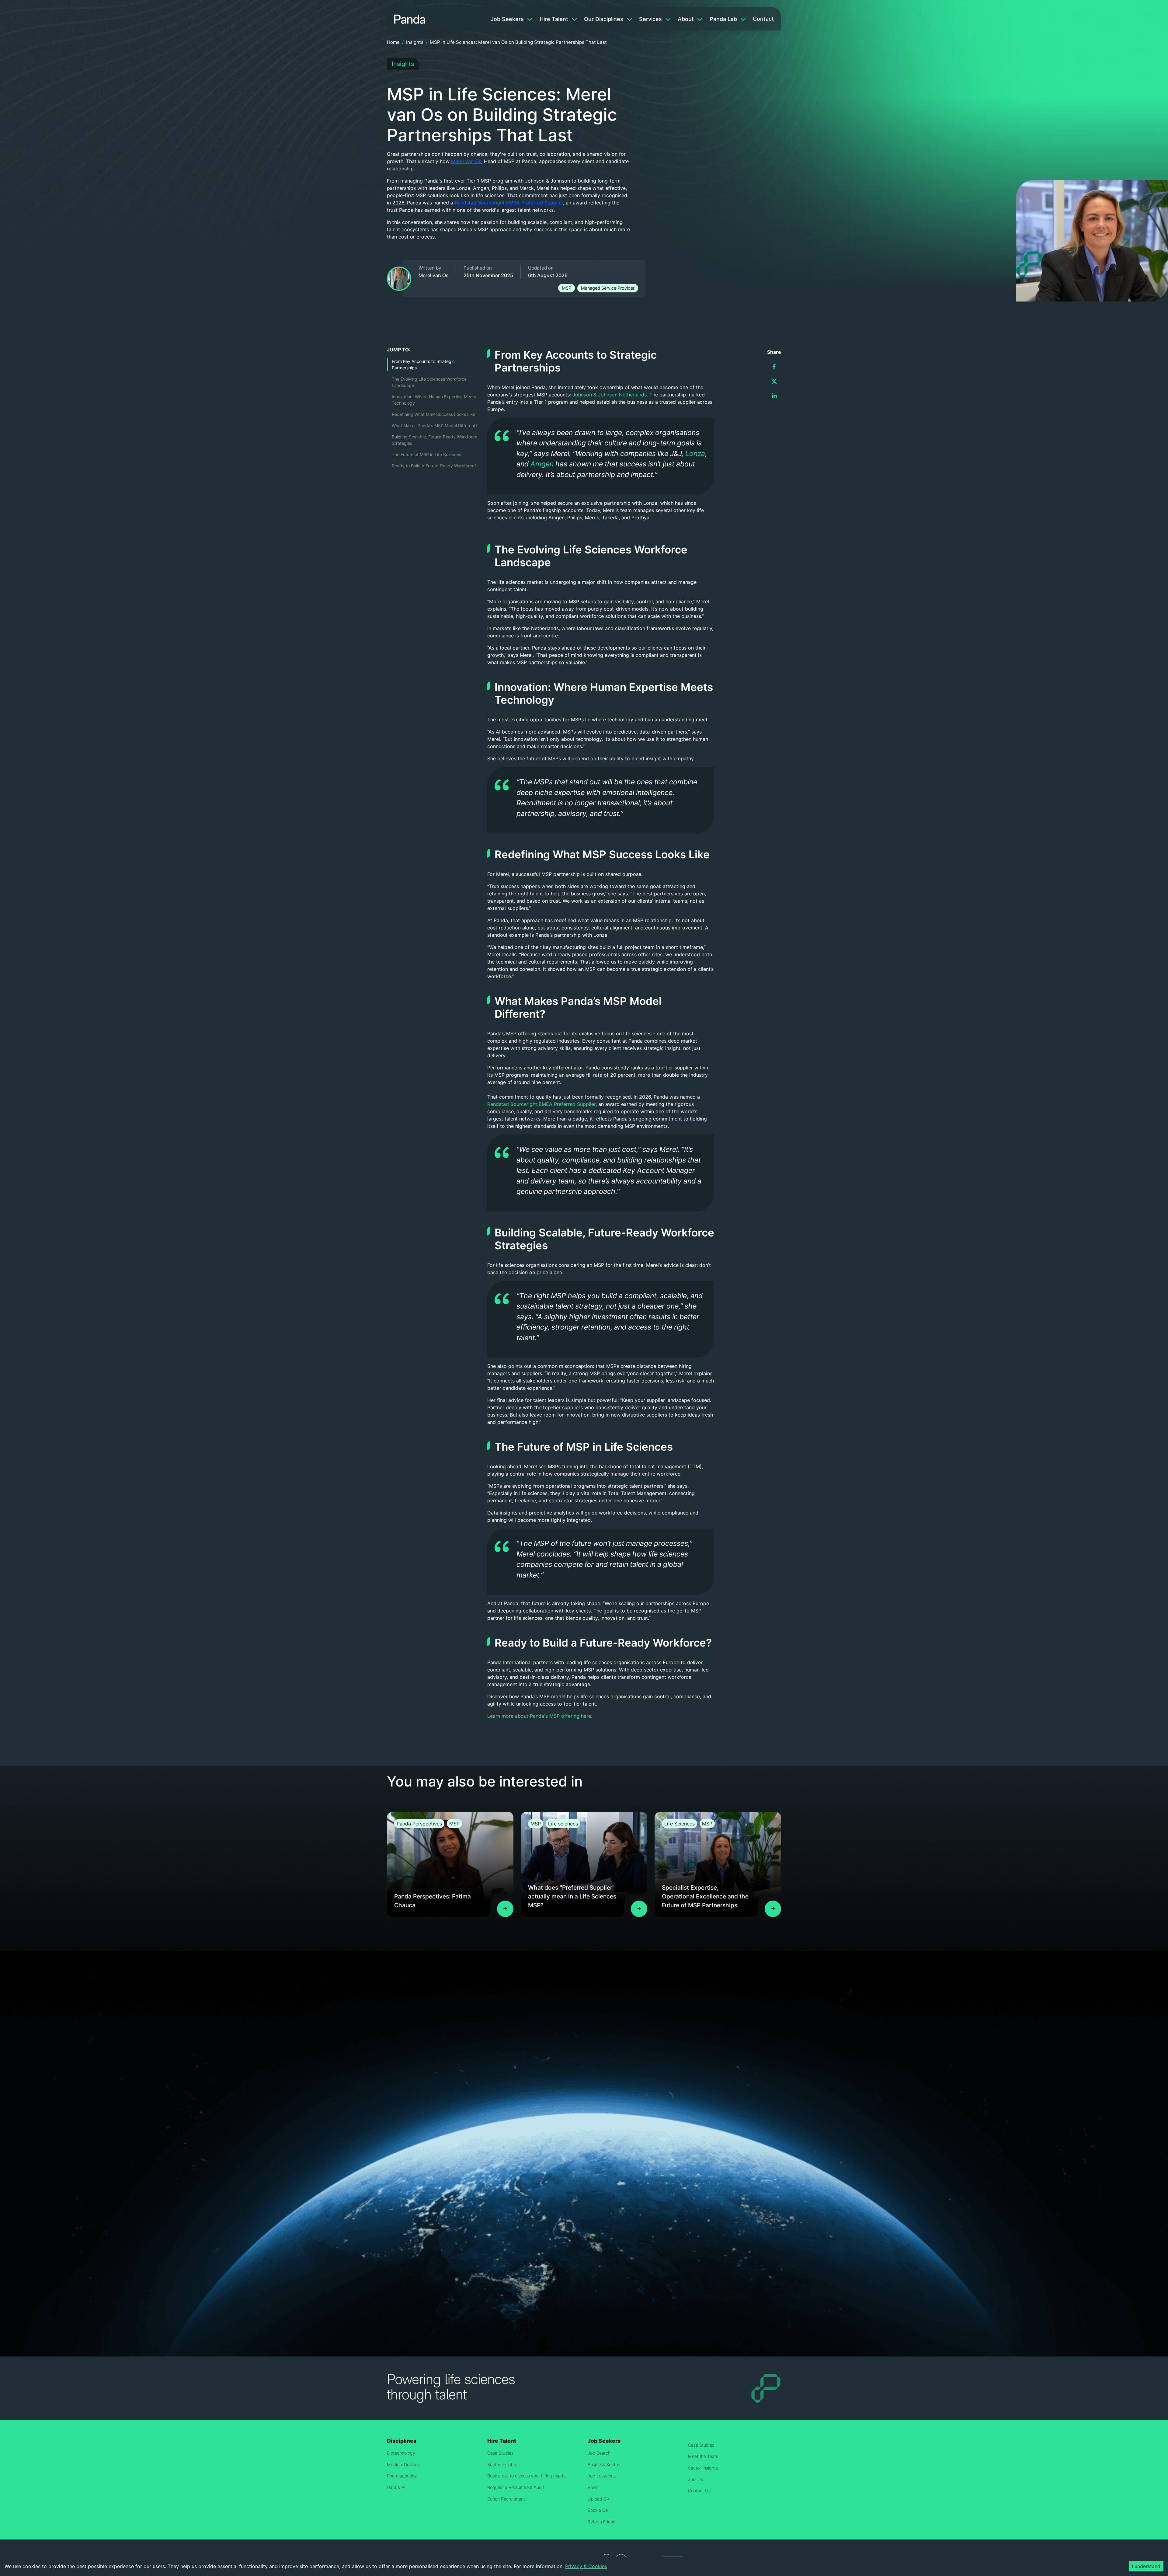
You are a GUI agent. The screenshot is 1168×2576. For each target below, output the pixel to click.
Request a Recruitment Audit (516, 2487)
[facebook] (774, 367)
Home (393, 42)
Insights (415, 42)
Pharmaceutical (402, 2476)
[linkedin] (774, 396)
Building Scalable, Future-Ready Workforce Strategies (435, 440)
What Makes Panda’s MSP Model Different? (435, 425)
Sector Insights (502, 2464)
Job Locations (602, 2476)
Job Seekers (507, 19)
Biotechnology (401, 2453)
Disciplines (402, 2441)
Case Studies (500, 2453)
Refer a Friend (602, 2522)
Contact (763, 19)
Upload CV (598, 2499)
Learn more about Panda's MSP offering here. (540, 1716)
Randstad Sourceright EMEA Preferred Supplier (509, 203)
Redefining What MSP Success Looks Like (434, 414)
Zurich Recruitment (506, 2499)
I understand (1146, 2566)
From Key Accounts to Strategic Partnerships (423, 364)
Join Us (695, 2479)
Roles (593, 2487)
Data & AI (396, 2487)
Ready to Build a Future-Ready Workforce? (434, 466)
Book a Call (599, 2510)
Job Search (599, 2453)
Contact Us (699, 2491)
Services (650, 19)
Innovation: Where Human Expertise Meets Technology (434, 400)
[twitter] (774, 381)
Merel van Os (466, 161)
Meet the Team (703, 2456)
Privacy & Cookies (586, 2566)
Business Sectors (605, 2464)
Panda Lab (723, 19)
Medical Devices (403, 2464)
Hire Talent (554, 19)
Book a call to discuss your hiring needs (526, 2476)
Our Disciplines (604, 19)
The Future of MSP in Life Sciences (426, 454)
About (686, 19)
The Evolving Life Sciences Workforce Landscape (429, 382)
